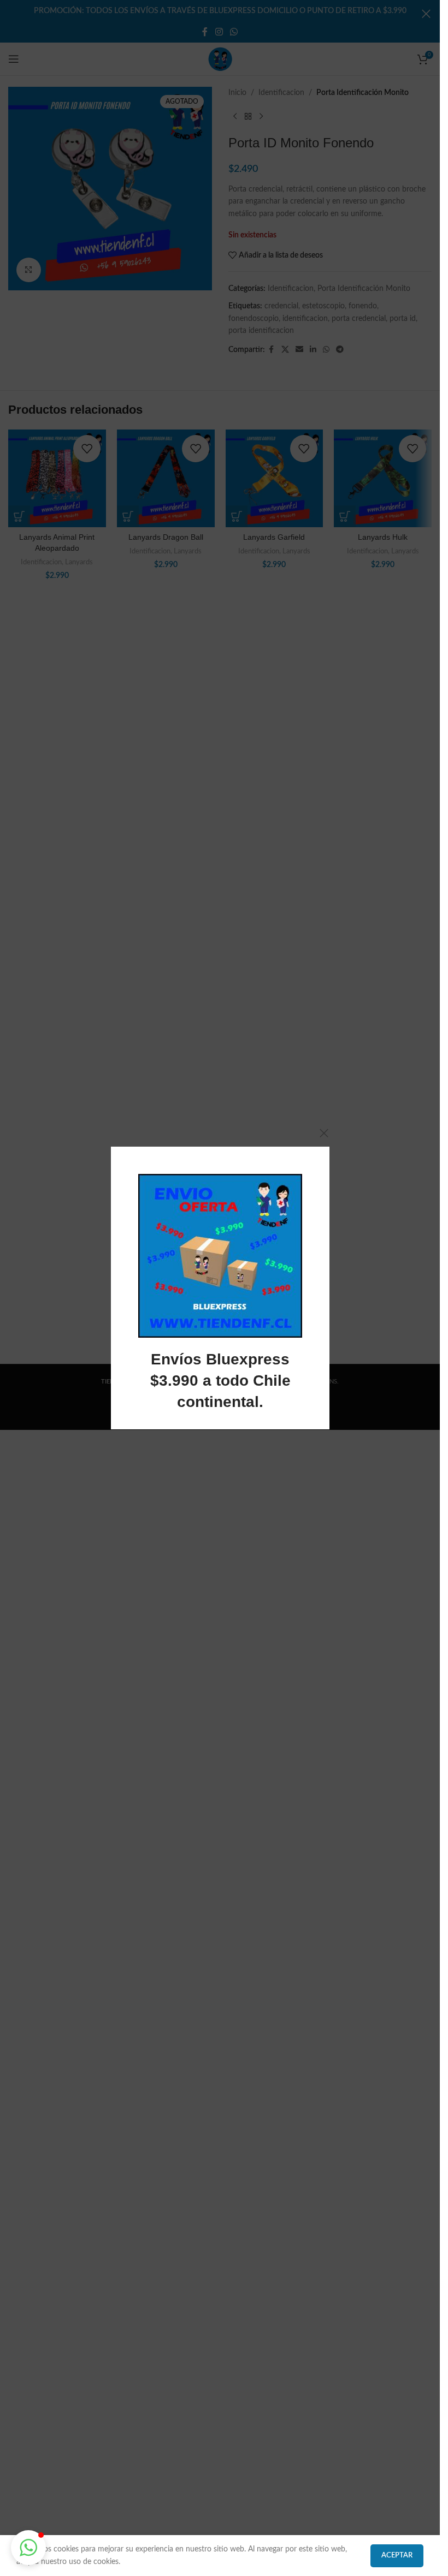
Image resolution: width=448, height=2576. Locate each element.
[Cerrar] (324, 1133)
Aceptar (397, 2556)
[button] (28, 2548)
